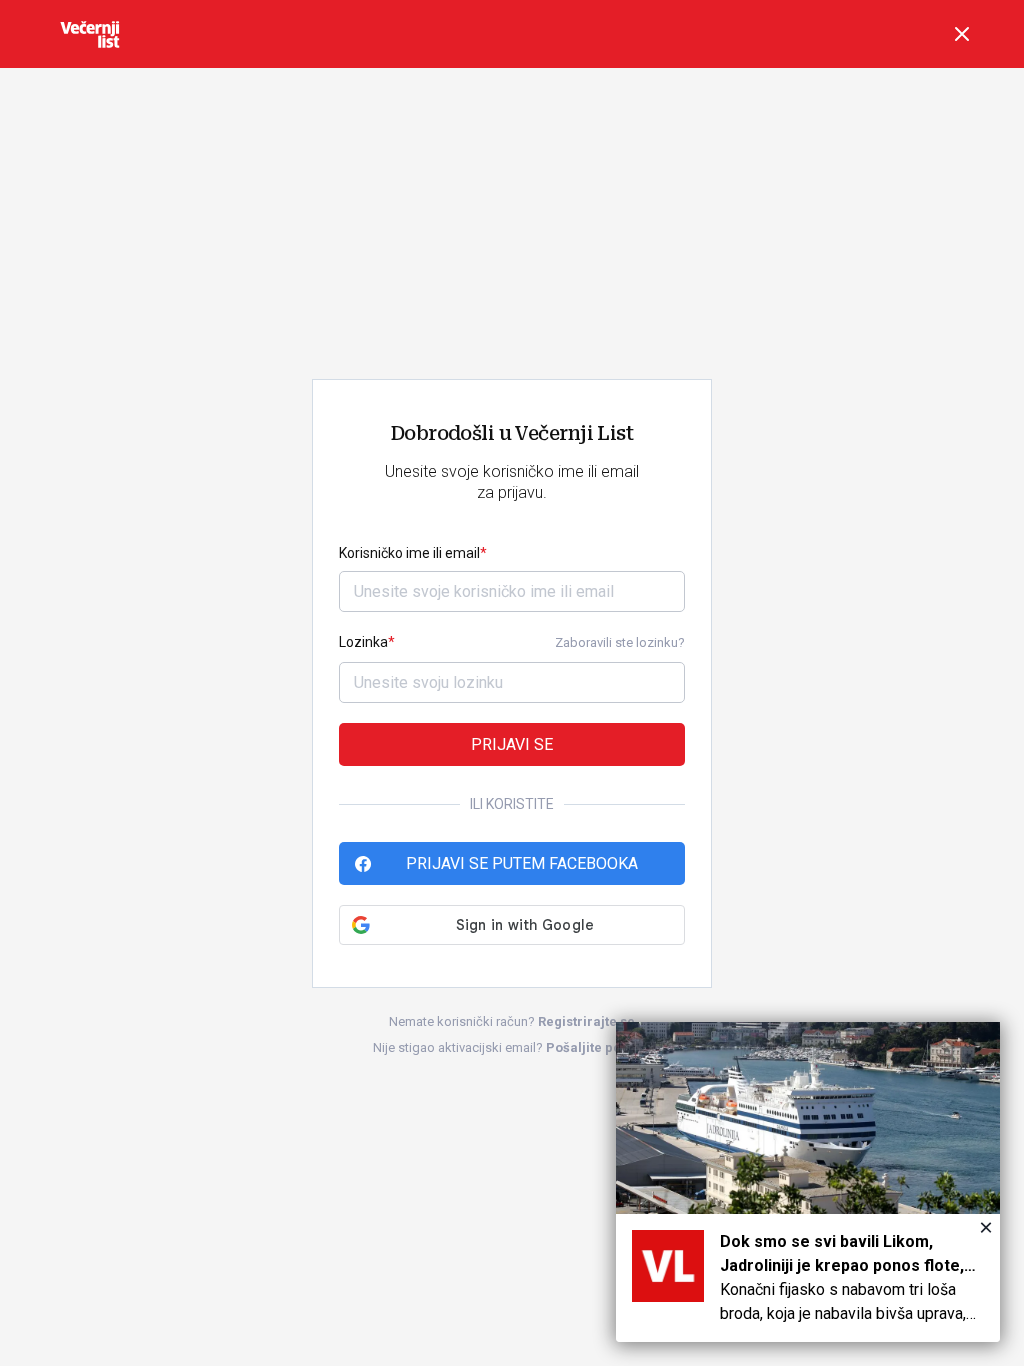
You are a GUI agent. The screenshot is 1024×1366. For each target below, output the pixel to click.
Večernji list (90, 34)
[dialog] (808, 1182)
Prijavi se (512, 744)
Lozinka (363, 642)
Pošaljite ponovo (599, 1047)
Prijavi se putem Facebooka (522, 863)
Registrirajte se (586, 1021)
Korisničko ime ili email (409, 553)
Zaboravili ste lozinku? (620, 642)
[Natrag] (962, 34)
